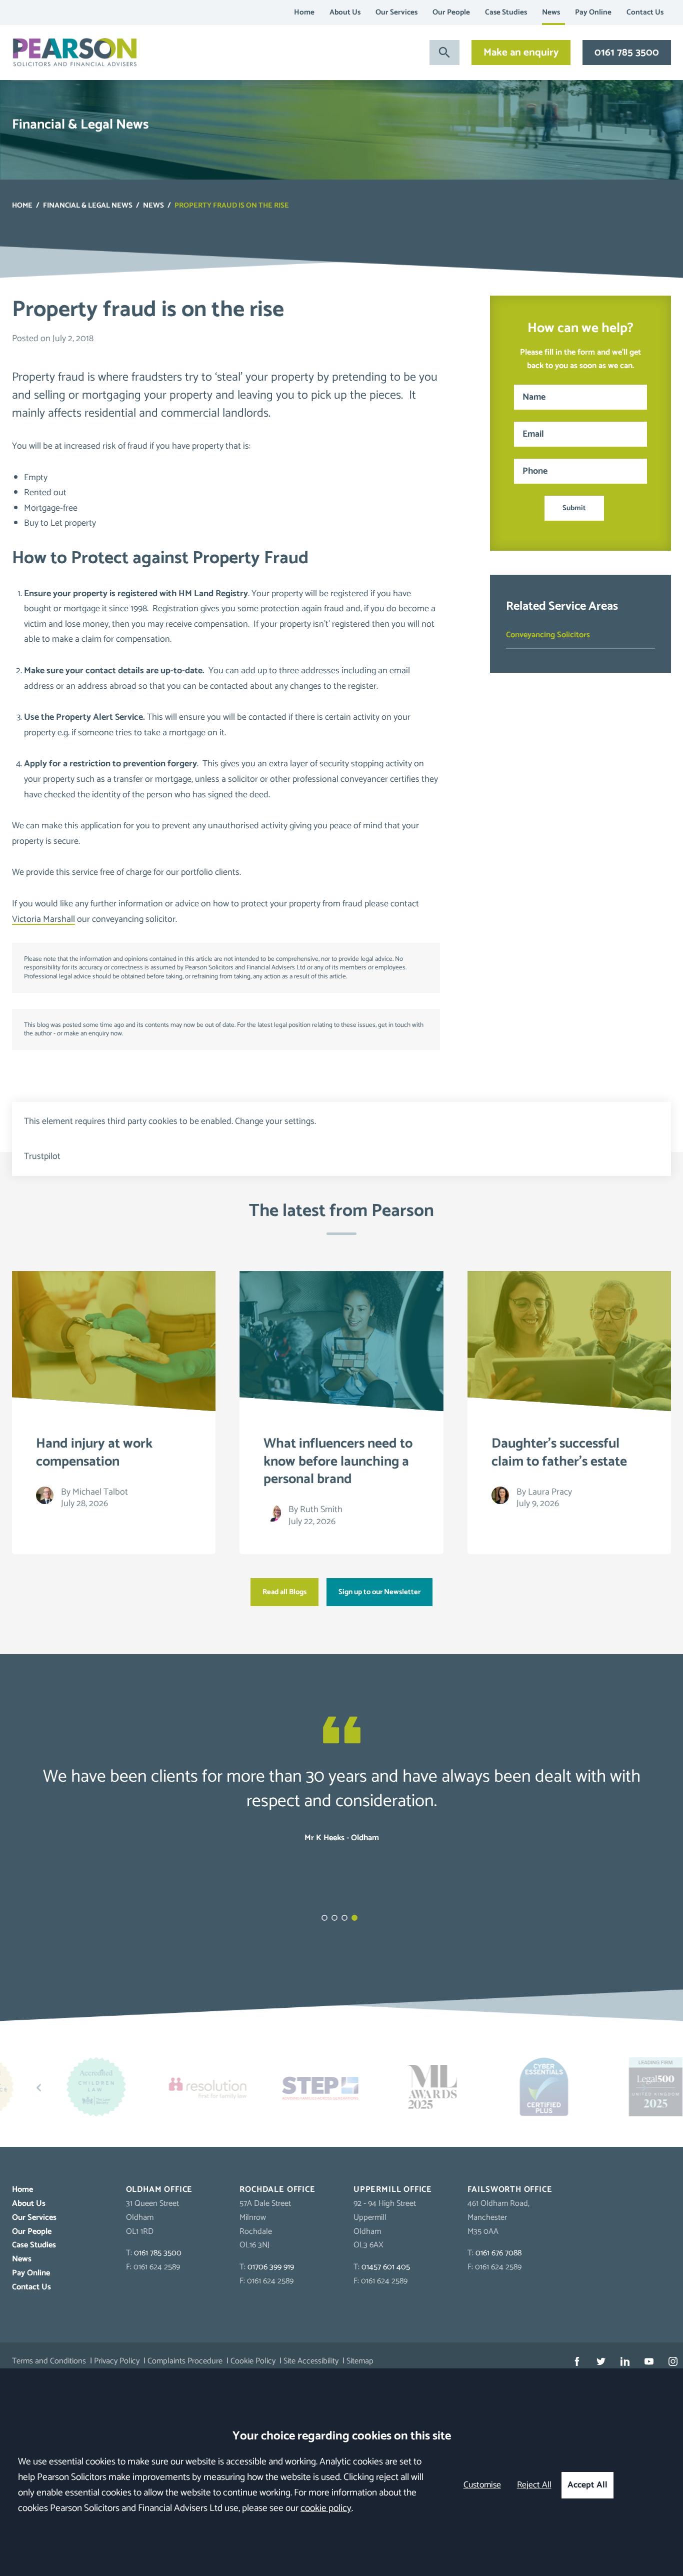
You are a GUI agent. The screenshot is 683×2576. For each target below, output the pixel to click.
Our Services (396, 12)
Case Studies (506, 12)
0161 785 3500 (627, 53)
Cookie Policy (253, 2361)
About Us (345, 12)
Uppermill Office (393, 2190)
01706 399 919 (271, 2267)
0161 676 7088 (498, 2253)
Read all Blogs (284, 1592)
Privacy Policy (117, 2361)
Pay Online (593, 12)
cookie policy (326, 2508)
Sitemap (360, 2361)
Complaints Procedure (185, 2361)
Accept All (587, 2485)
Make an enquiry (521, 53)
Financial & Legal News (88, 206)
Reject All (534, 2485)
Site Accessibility (311, 2361)
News (551, 12)
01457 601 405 (386, 2267)
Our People (451, 12)
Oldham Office (159, 2190)
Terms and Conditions (49, 2361)
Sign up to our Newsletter (379, 1592)
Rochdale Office (277, 2190)
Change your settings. (275, 1121)
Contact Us (645, 12)
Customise (482, 2485)
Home (304, 12)
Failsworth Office (510, 2190)
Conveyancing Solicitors (548, 635)
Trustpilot (42, 1156)
